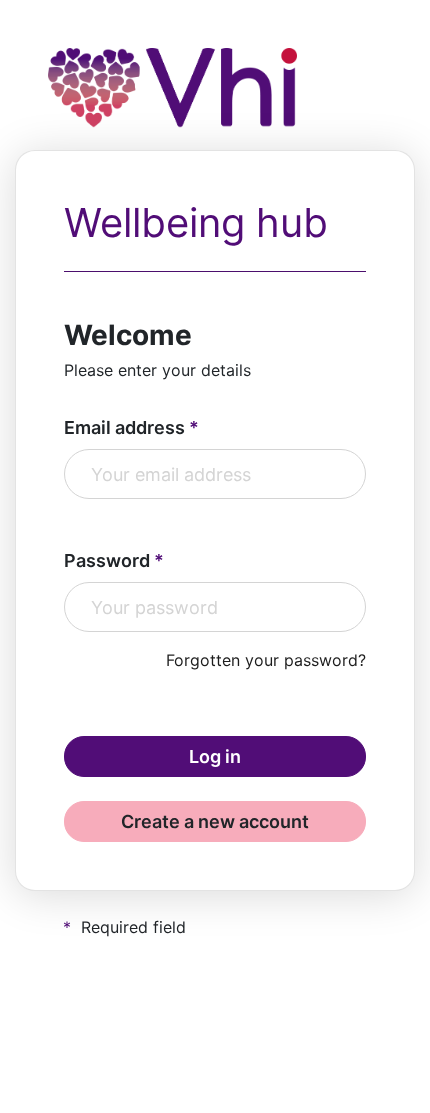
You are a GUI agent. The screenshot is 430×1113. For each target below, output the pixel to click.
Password (107, 560)
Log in (215, 756)
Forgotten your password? (266, 660)
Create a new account (215, 821)
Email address (124, 427)
